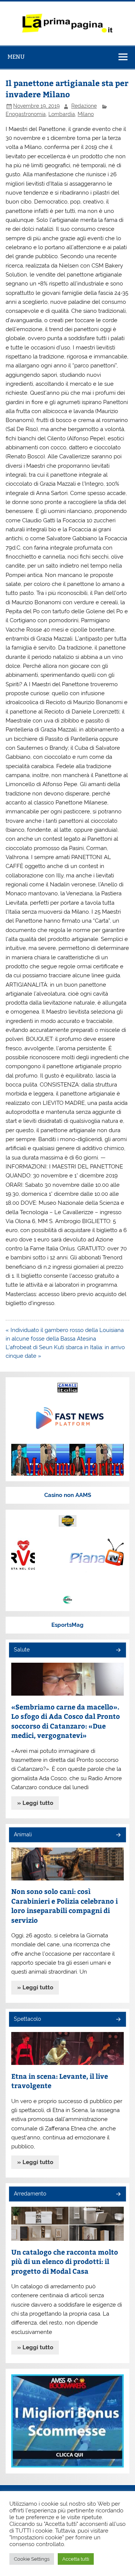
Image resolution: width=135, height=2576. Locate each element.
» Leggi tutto (35, 1803)
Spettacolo (27, 2019)
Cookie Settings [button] (32, 2559)
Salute (22, 1650)
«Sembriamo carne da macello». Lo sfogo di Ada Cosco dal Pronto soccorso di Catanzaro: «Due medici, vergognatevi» (66, 1721)
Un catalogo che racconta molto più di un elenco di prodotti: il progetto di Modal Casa (65, 2261)
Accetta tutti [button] (76, 2559)
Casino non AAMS (68, 1495)
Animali (23, 1834)
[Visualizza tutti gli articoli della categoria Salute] (118, 1651)
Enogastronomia (26, 114)
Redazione (84, 106)
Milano (86, 114)
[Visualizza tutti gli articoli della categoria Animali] (118, 1835)
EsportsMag (67, 1625)
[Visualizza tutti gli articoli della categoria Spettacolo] (118, 2020)
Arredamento (30, 2194)
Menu (16, 57)
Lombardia (62, 114)
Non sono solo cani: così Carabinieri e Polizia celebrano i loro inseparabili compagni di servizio (64, 1906)
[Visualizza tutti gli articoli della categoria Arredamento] (118, 2195)
